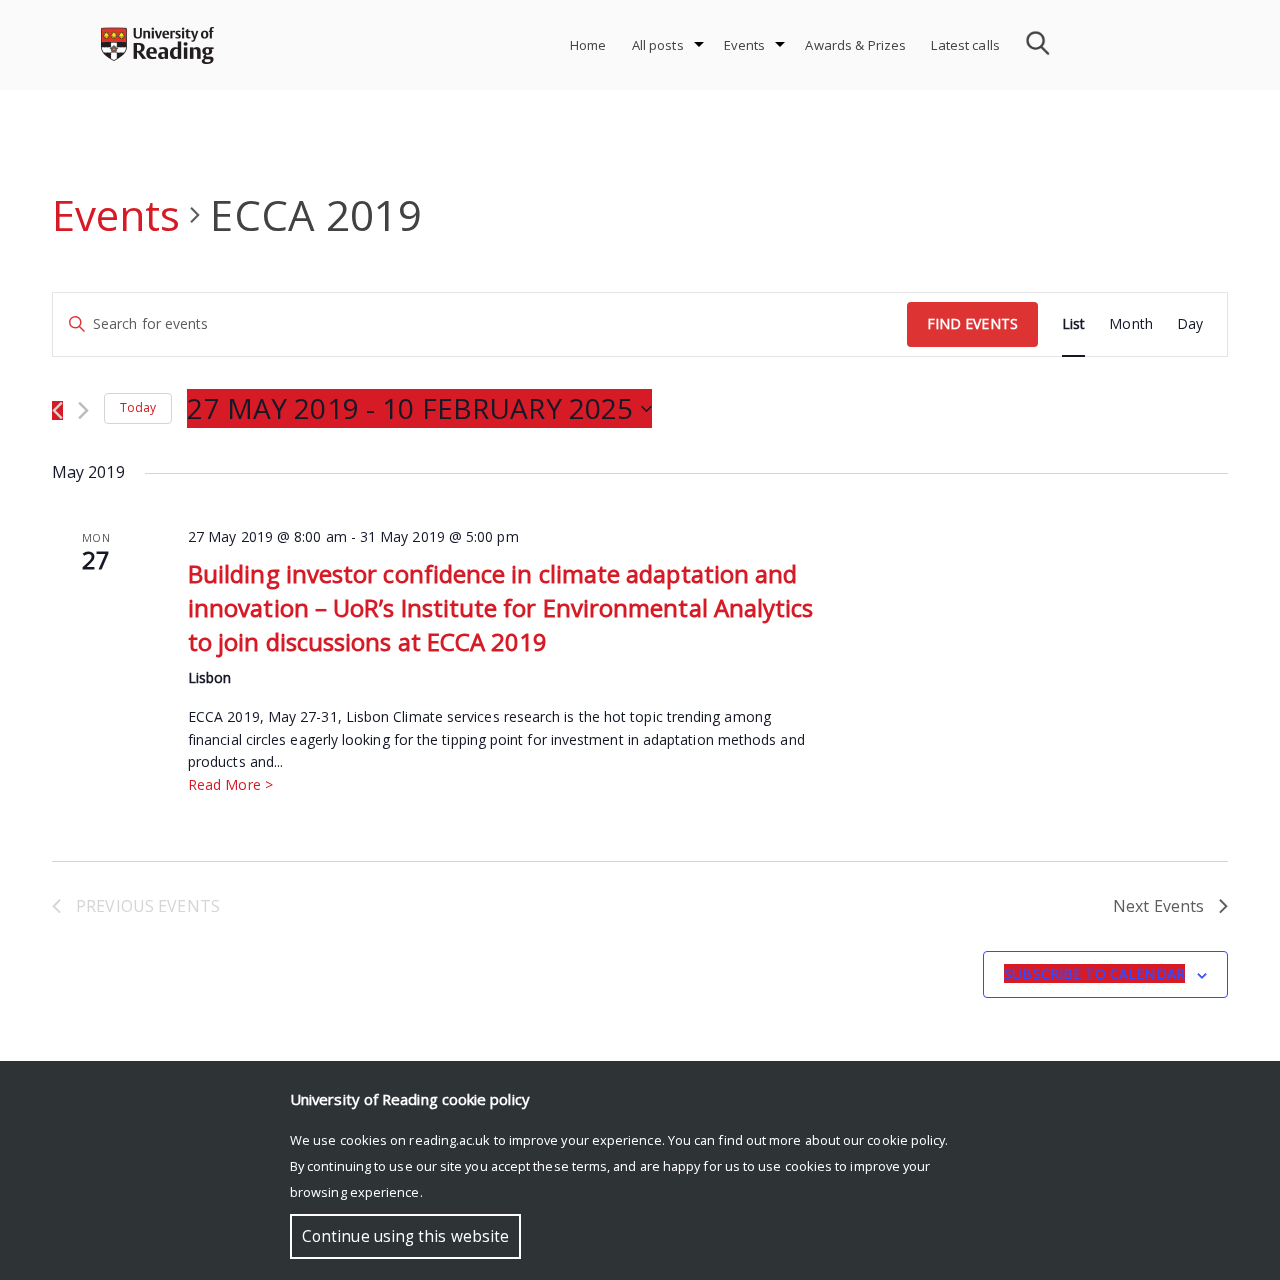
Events (745, 45)
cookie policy (906, 1140)
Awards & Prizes (855, 45)
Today (138, 407)
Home (588, 45)
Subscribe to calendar (1094, 973)
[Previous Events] (57, 410)
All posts (658, 45)
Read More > (230, 784)
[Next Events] (83, 410)
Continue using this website (405, 1236)
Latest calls (965, 45)
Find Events (972, 323)
